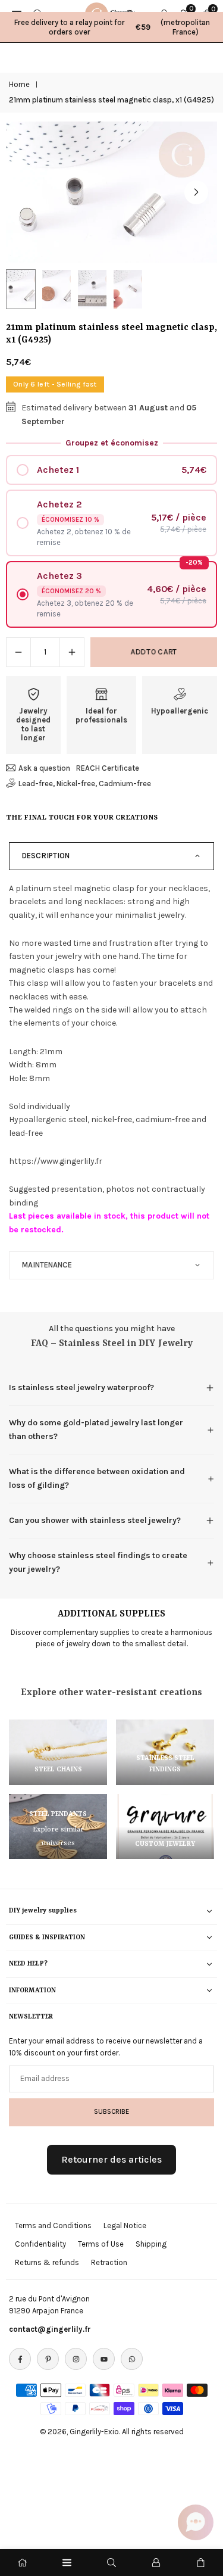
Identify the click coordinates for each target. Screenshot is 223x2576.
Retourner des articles (111, 2159)
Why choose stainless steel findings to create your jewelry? (98, 1562)
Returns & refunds (47, 2262)
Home (19, 84)
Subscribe (111, 2111)
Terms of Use (101, 2244)
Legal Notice (125, 2225)
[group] (111, 192)
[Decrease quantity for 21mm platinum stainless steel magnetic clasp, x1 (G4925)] (18, 652)
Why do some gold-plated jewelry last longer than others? (96, 1429)
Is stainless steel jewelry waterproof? (81, 1387)
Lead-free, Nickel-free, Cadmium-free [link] (85, 784)
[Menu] (67, 2563)
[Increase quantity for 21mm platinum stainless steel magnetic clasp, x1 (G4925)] (72, 652)
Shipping (151, 2244)
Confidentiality (40, 2244)
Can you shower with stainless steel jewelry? (95, 1520)
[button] (196, 192)
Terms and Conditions (53, 2225)
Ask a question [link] (44, 768)
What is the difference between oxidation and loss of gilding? (97, 1478)
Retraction (109, 2262)
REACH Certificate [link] (108, 768)
